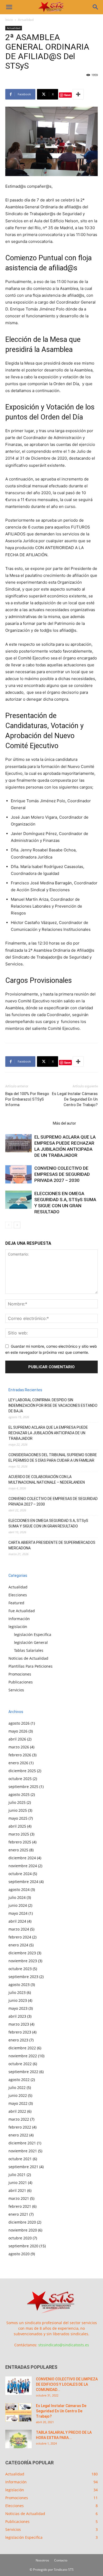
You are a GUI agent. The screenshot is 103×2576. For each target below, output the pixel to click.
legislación (18, 1627)
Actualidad (26, 20)
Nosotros (42, 2560)
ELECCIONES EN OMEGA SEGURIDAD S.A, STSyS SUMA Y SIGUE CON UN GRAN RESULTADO (48, 1523)
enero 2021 (18, 2214)
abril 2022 (17, 2111)
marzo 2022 (19, 2119)
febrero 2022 (20, 2127)
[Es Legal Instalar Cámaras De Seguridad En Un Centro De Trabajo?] (18, 2412)
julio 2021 (17, 2175)
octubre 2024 (20, 1874)
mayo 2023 (18, 2008)
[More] (78, 94)
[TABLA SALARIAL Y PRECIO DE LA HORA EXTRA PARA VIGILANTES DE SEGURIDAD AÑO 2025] (18, 2439)
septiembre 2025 (23, 1787)
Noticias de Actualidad (28, 1658)
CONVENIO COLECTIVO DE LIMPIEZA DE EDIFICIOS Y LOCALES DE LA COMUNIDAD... (67, 2384)
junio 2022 (18, 2095)
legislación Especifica (33, 1634)
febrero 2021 (20, 2206)
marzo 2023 (19, 2024)
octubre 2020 (20, 2238)
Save (67, 95)
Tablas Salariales (29, 1650)
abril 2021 (17, 2190)
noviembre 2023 (23, 1961)
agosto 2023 (19, 1985)
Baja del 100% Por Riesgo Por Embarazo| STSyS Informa (27, 1099)
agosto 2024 (19, 1889)
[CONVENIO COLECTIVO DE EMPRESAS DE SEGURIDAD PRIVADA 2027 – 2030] (18, 1174)
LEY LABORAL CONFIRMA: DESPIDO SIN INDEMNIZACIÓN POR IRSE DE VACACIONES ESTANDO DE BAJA (53, 1405)
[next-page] (17, 1225)
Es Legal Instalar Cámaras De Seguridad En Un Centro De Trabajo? (75, 1099)
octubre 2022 (20, 2064)
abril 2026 (17, 1739)
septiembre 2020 (23, 2246)
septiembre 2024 (23, 1882)
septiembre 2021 (23, 2167)
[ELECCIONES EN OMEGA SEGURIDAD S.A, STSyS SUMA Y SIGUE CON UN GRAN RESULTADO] (18, 1200)
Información (19, 1619)
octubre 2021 (20, 2159)
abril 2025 (17, 1826)
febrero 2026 (20, 1755)
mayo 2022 (18, 2103)
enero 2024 (18, 1945)
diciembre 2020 (22, 2222)
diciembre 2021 (22, 2143)
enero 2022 (18, 2135)
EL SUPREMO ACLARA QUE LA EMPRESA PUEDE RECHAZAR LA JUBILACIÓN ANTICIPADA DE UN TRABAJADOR (48, 1433)
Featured (16, 1603)
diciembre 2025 (22, 1771)
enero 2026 (18, 1763)
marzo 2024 (19, 1929)
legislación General (31, 1642)
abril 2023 (17, 2016)
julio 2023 (17, 1992)
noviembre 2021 (23, 2151)
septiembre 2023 (23, 1977)
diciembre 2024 (22, 1858)
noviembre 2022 (23, 2056)
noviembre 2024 (23, 1866)
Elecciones (18, 1595)
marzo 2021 (19, 2198)
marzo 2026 (19, 1747)
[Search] (96, 7)
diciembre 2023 (22, 1953)
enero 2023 (18, 2040)
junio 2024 (18, 1905)
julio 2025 (17, 1802)
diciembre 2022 (22, 2048)
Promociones (20, 1674)
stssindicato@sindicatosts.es (64, 2345)
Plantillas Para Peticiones (31, 1666)
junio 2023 (18, 2000)
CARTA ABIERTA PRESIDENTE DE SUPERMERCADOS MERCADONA (52, 1545)
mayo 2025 (18, 1818)
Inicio (9, 20)
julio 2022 (17, 2087)
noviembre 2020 (23, 2230)
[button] (9, 7)
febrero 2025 (20, 1842)
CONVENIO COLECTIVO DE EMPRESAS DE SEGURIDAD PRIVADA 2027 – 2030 (62, 1174)
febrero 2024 (20, 1937)
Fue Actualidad (22, 1611)
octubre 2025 (20, 1779)
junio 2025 (18, 1810)
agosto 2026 (19, 1723)
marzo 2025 (19, 1834)
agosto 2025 (19, 1794)
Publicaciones (21, 1682)
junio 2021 (18, 2183)
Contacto (61, 2560)
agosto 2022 (19, 2080)
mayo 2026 (18, 1731)
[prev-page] (9, 1225)
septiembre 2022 (23, 2072)
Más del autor (64, 1123)
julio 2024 (17, 1897)
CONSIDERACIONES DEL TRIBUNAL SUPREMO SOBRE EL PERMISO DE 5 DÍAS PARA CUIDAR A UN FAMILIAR (53, 1458)
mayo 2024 (18, 1913)
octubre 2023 (20, 1969)
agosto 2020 (19, 2254)
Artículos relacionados (27, 1123)
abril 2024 (17, 1921)
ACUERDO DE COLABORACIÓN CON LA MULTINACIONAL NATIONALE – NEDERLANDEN (47, 1480)
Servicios (16, 1690)
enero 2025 (18, 1850)
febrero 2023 (20, 2032)
